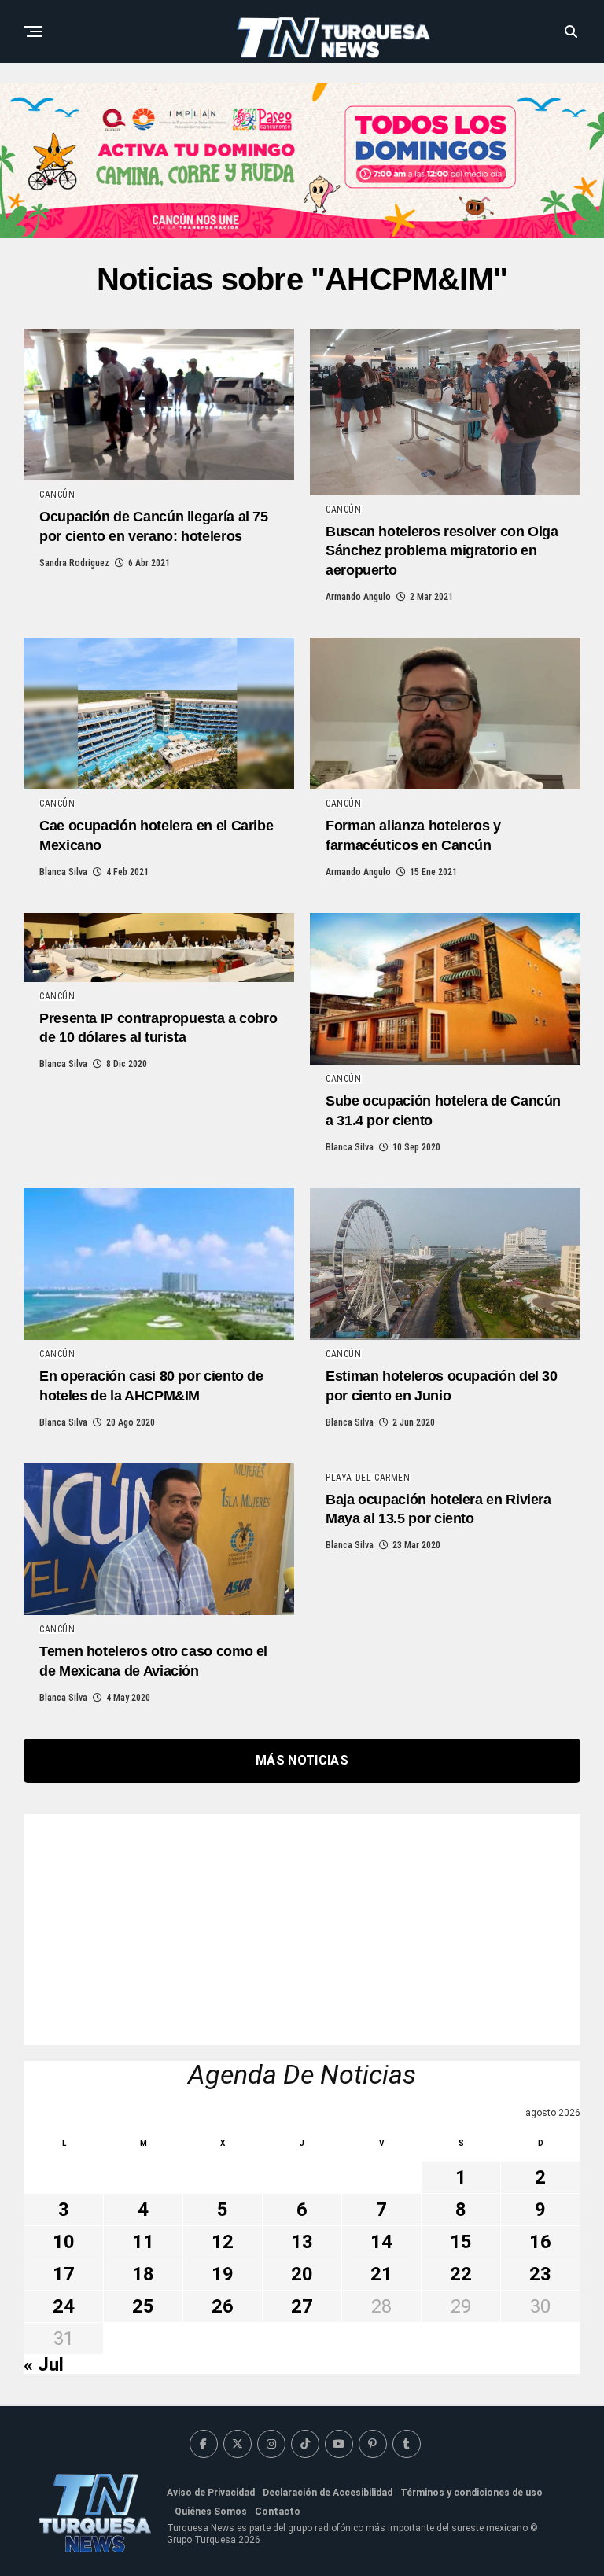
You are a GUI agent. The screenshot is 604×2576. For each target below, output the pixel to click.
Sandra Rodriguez (74, 563)
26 (223, 2306)
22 (461, 2274)
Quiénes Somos (211, 2512)
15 (461, 2242)
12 (223, 2242)
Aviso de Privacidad (211, 2493)
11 (143, 2242)
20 (302, 2274)
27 (302, 2306)
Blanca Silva (63, 872)
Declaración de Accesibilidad (328, 2493)
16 (540, 2242)
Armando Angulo (358, 597)
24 (64, 2306)
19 (223, 2274)
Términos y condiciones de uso (471, 2493)
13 (302, 2242)
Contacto (278, 2512)
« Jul (44, 2364)
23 (540, 2274)
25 (143, 2306)
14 (381, 2242)
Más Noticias (302, 1760)
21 (381, 2274)
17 (64, 2274)
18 (143, 2274)
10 (64, 2242)
